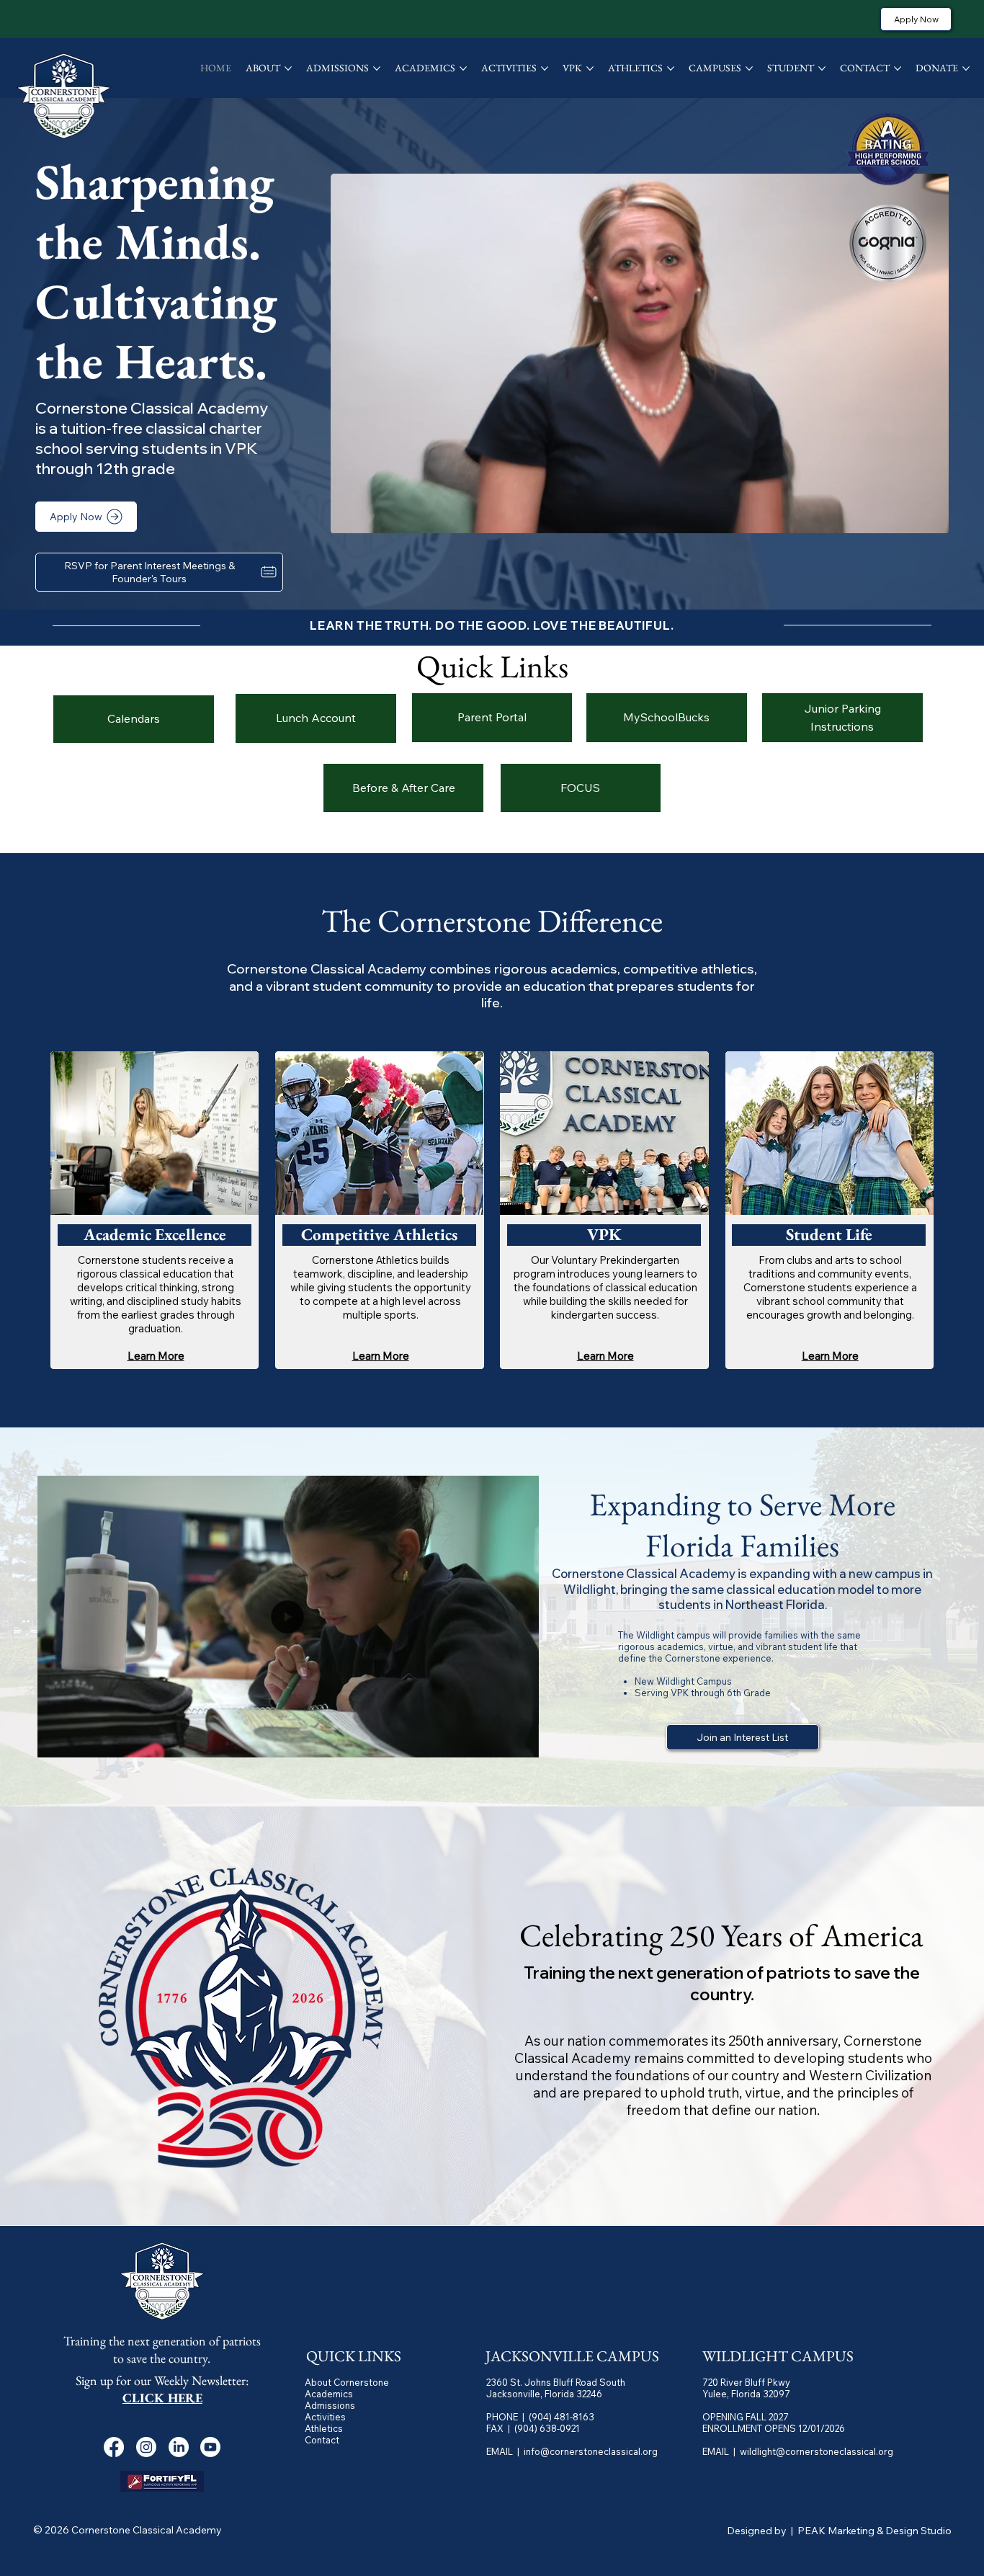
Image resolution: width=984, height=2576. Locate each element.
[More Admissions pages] (377, 68)
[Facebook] (114, 2447)
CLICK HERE (162, 2398)
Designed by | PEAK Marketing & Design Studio (839, 2531)
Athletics (324, 2428)
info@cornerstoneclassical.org (591, 2451)
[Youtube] (210, 2447)
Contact (322, 2440)
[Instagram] (146, 2447)
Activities (325, 2417)
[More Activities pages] (545, 68)
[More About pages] (288, 68)
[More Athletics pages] (671, 68)
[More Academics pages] (463, 68)
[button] (923, 517)
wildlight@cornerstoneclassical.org (817, 2451)
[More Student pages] (822, 68)
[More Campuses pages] (749, 68)
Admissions (330, 2405)
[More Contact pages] (898, 68)
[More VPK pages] (590, 68)
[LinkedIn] (179, 2447)
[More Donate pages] (966, 68)
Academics (329, 2394)
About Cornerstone (347, 2382)
